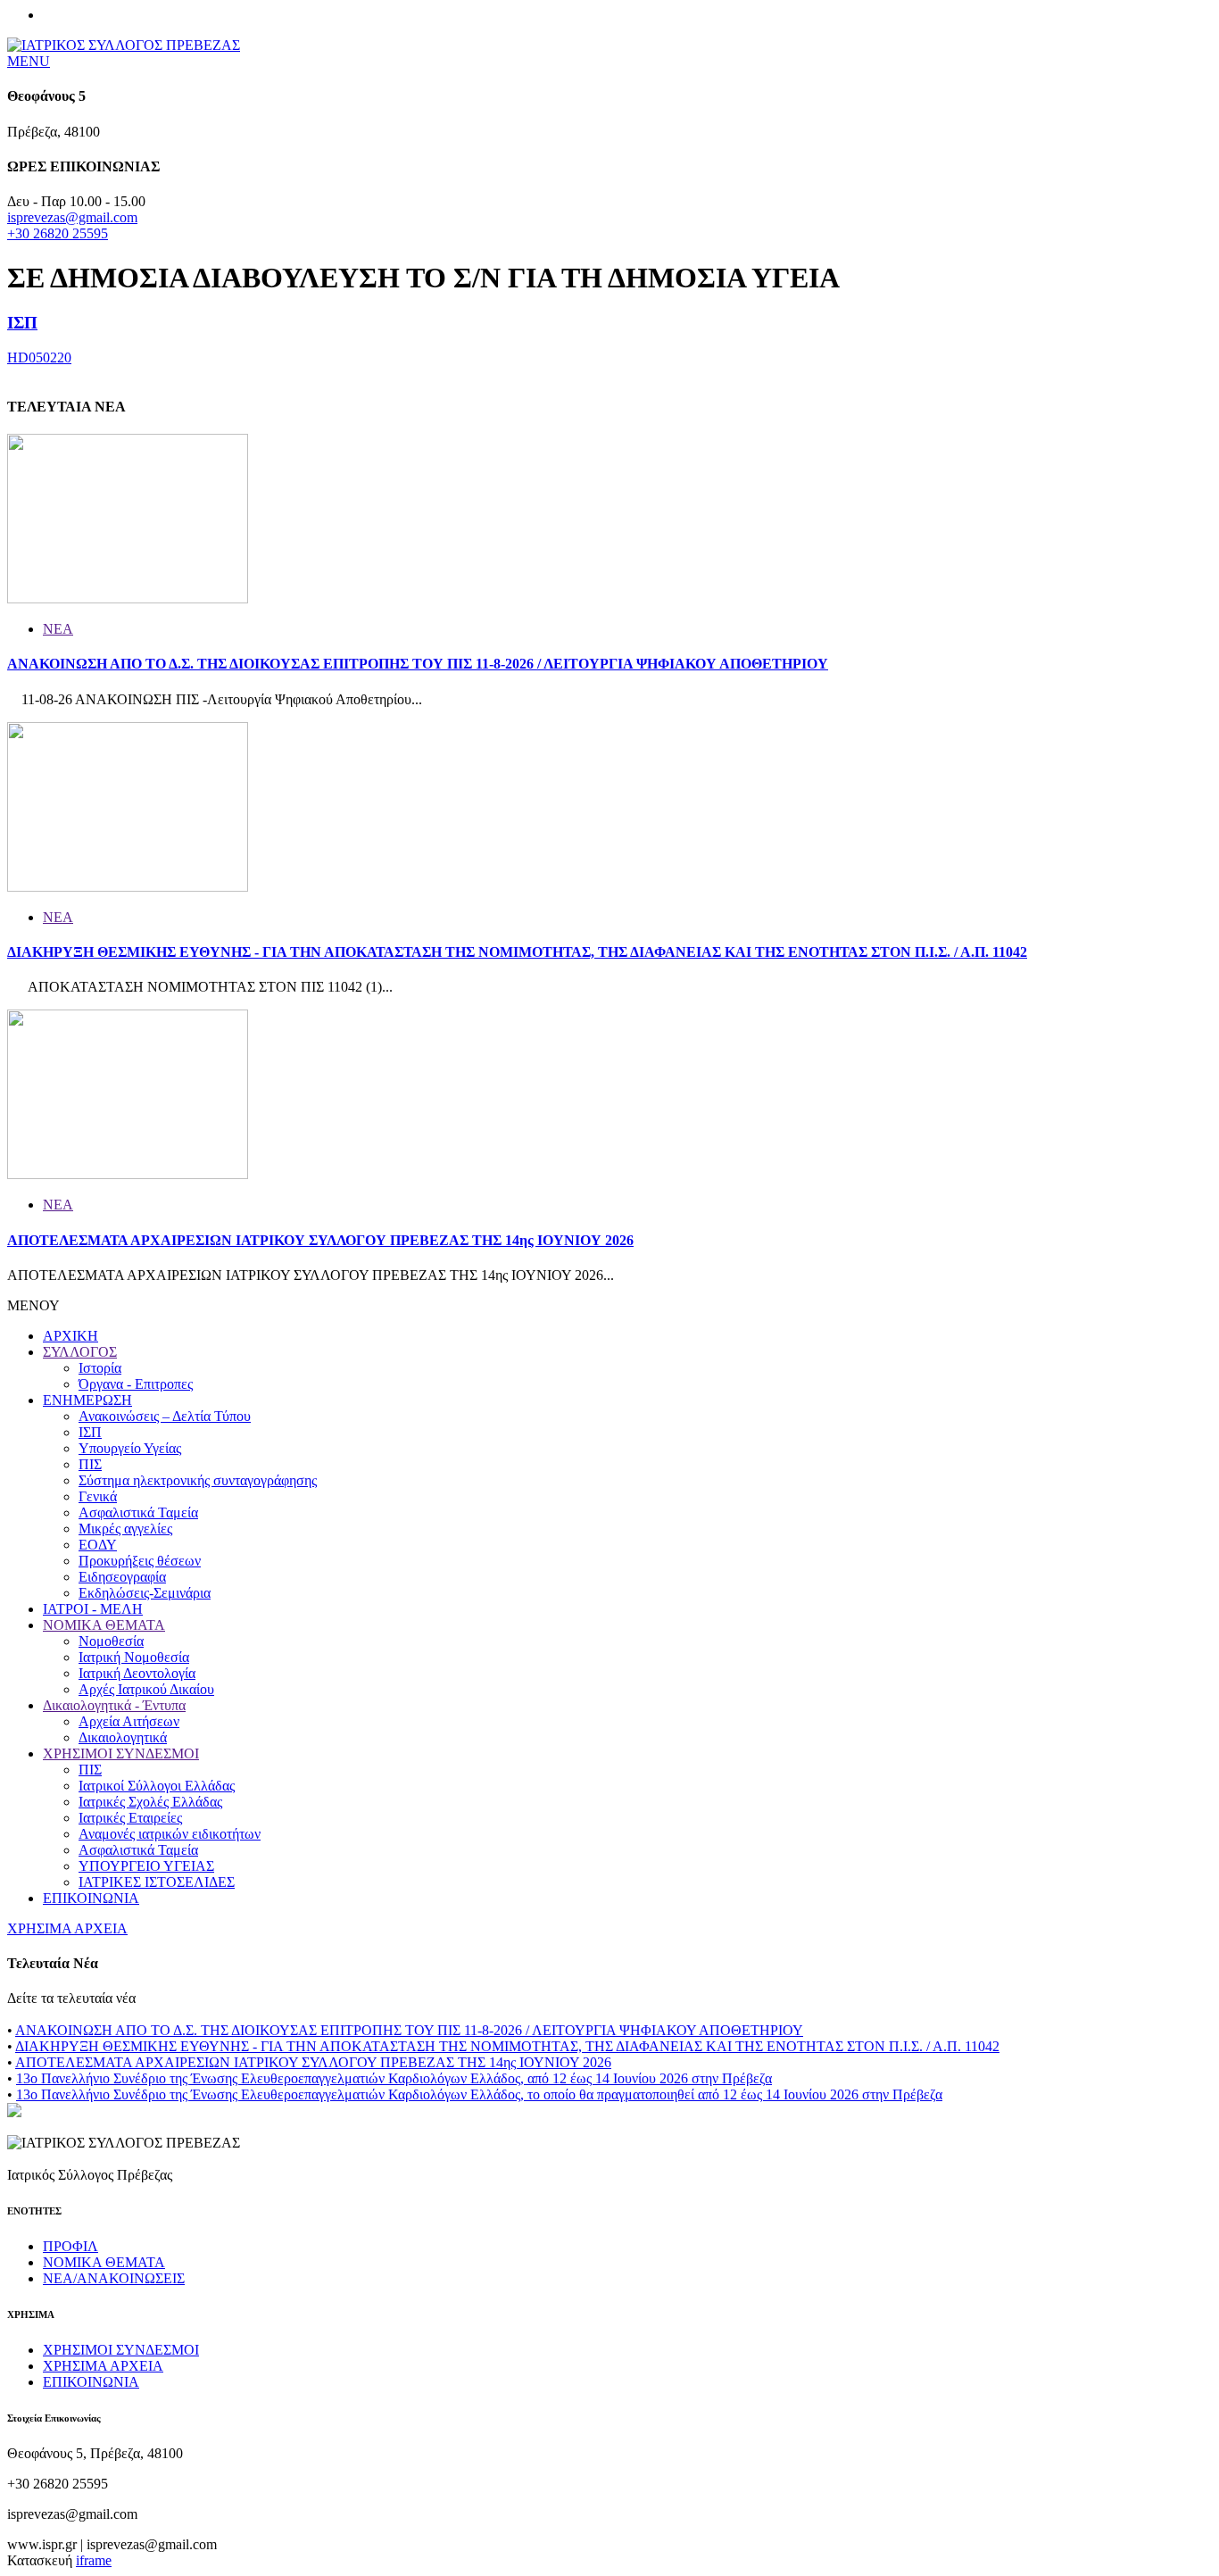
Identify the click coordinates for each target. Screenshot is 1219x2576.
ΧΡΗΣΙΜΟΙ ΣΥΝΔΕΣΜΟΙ (121, 1753)
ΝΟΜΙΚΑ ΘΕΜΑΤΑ (104, 1625)
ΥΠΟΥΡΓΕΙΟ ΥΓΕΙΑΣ (146, 1866)
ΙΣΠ (22, 323)
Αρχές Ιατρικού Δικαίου (146, 1689)
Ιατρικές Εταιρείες (130, 1818)
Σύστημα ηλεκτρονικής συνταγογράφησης (198, 1480)
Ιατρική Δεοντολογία (137, 1673)
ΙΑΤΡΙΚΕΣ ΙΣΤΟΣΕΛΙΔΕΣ (157, 1882)
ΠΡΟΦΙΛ (70, 2246)
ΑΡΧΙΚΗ (70, 1336)
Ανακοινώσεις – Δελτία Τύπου (165, 1416)
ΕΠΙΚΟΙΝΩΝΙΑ (91, 1898)
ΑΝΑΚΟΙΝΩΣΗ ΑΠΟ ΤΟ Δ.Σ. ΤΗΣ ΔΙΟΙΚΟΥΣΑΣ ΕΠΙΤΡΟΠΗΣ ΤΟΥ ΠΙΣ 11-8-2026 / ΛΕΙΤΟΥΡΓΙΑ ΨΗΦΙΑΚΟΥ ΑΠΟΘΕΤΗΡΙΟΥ (418, 664)
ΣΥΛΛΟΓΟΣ (80, 1352)
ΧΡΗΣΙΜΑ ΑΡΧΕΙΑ (67, 1928)
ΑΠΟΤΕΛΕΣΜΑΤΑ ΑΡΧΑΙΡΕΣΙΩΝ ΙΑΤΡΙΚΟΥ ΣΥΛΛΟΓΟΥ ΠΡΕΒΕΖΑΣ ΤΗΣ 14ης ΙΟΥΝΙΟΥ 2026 (320, 1240)
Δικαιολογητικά (123, 1737)
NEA (58, 629)
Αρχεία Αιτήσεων (129, 1721)
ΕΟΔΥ (98, 1545)
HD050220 (39, 357)
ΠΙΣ (90, 1464)
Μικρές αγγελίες (125, 1529)
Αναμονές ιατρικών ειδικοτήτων (170, 1834)
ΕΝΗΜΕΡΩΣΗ (87, 1400)
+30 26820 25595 (58, 233)
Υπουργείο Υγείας (130, 1448)
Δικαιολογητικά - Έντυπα (114, 1705)
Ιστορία (100, 1368)
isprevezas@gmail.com (72, 217)
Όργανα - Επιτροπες (136, 1384)
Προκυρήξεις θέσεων (140, 1561)
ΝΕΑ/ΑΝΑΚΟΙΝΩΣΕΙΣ (114, 2278)
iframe (94, 2560)
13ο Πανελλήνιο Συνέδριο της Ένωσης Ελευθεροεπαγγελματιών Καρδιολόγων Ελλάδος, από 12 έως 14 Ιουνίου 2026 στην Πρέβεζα (394, 2078)
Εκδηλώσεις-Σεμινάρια (145, 1593)
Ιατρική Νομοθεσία (134, 1657)
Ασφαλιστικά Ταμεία (138, 1512)
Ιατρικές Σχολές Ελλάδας (150, 1802)
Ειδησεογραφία (122, 1577)
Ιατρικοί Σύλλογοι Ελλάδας (157, 1786)
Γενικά (98, 1496)
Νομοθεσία (111, 1641)
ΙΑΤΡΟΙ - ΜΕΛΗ (93, 1609)
